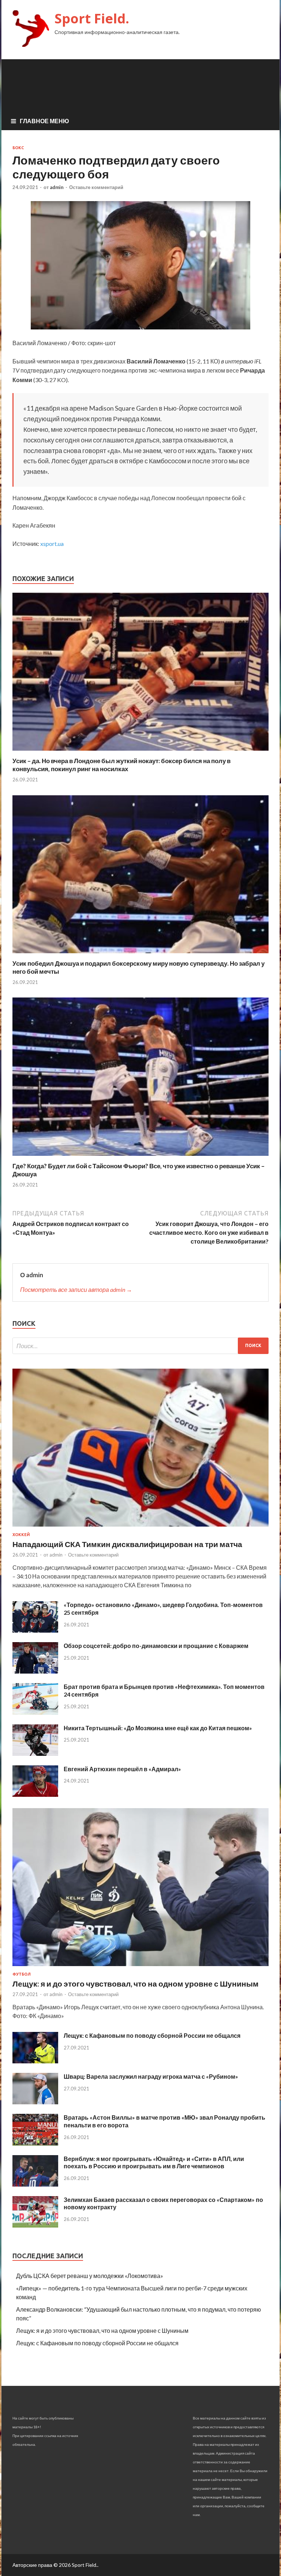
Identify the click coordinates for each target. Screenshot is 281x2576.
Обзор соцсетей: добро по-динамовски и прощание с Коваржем (156, 1646)
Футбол (22, 1974)
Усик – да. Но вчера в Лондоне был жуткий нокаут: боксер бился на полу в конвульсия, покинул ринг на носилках (121, 765)
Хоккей (21, 1535)
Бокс (18, 148)
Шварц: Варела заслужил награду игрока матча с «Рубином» (151, 2076)
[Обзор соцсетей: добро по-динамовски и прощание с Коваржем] (35, 1671)
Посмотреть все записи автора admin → (76, 1289)
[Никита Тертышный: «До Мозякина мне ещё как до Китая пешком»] (35, 1753)
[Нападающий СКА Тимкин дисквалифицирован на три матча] (140, 1528)
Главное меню (44, 121)
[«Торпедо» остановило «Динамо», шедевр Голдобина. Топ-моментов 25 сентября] (35, 1630)
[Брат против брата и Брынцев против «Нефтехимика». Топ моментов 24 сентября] (35, 1713)
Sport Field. (92, 18)
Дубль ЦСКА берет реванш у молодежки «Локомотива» (90, 2276)
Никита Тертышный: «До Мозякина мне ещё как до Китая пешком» (158, 1728)
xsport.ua (52, 544)
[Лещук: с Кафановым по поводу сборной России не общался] (35, 2061)
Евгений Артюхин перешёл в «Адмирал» (122, 1769)
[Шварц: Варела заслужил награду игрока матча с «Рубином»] (35, 2102)
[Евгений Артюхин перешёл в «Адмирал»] (35, 1794)
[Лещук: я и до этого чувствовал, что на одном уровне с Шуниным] (140, 1967)
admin (57, 187)
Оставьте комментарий (96, 187)
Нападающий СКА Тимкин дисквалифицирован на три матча (127, 1544)
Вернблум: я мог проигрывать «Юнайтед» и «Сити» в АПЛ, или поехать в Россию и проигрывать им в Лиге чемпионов (154, 2162)
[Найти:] (140, 1346)
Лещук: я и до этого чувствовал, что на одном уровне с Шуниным (136, 1983)
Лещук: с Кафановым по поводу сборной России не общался (152, 2035)
